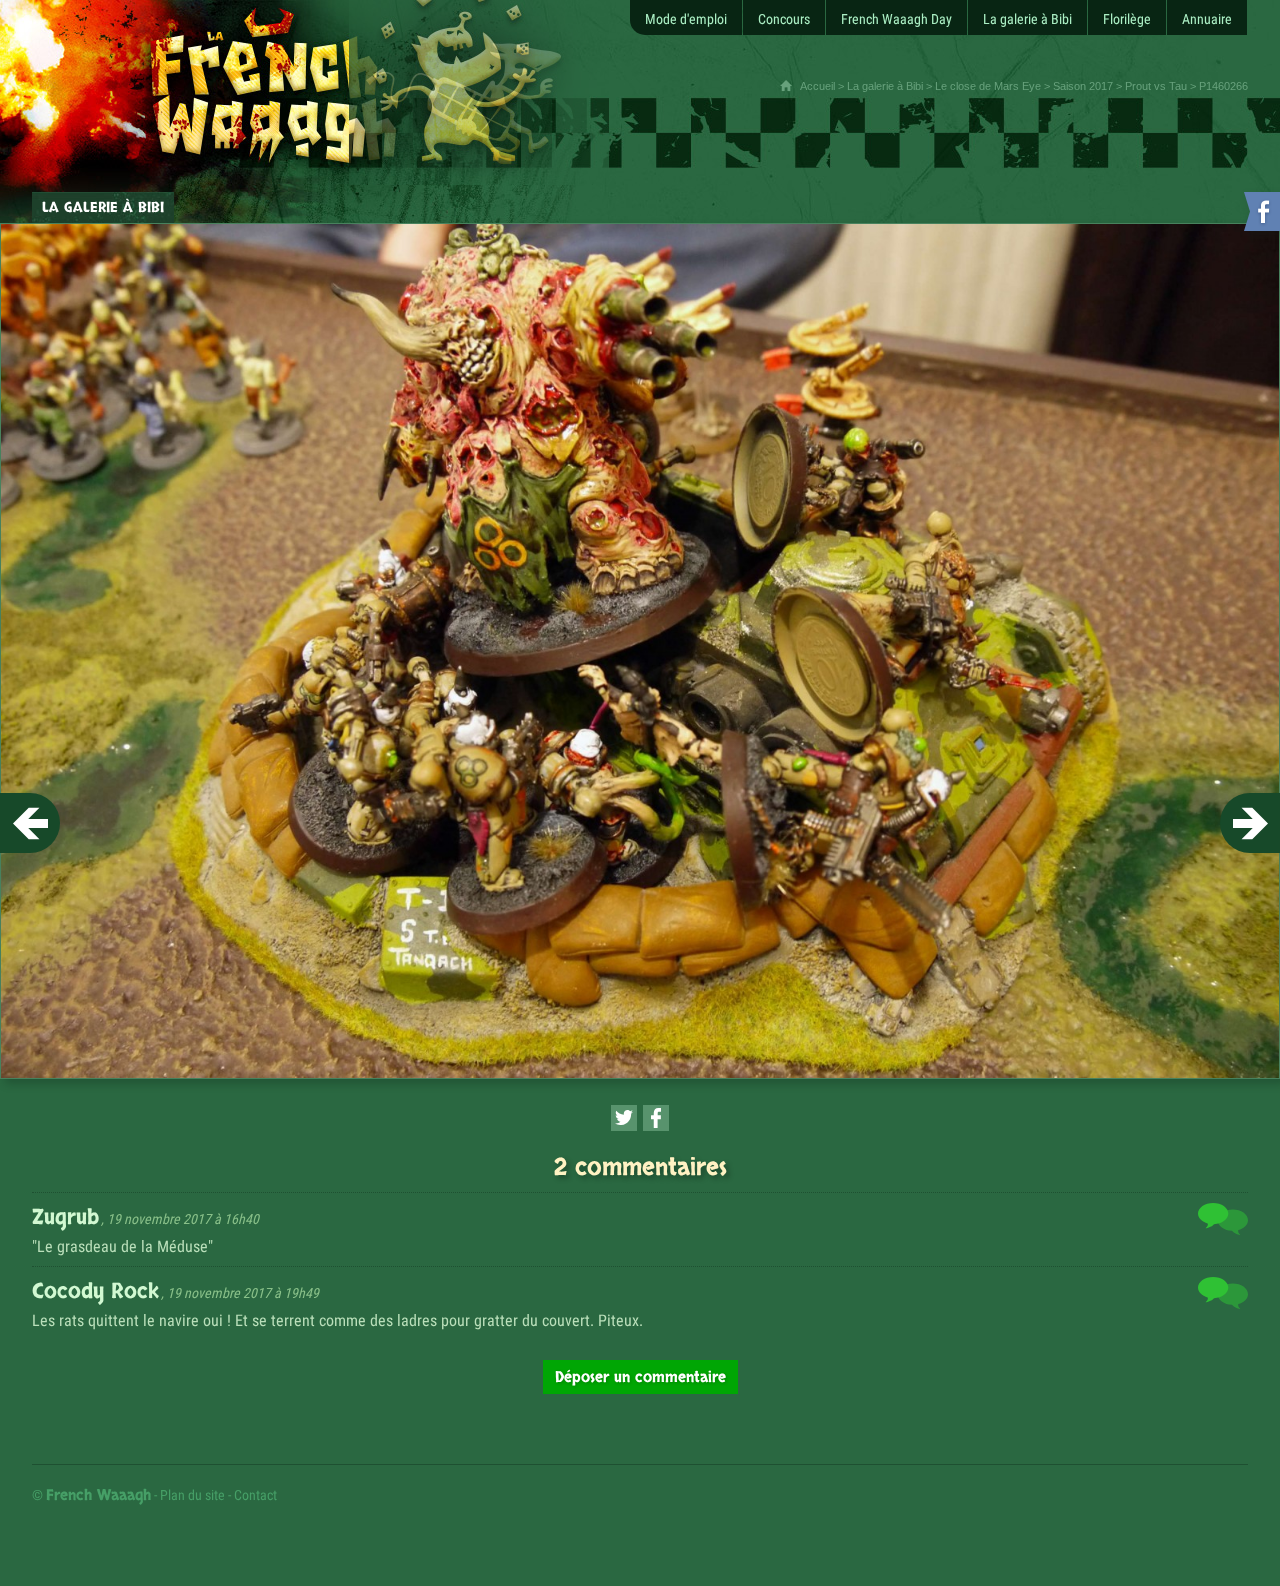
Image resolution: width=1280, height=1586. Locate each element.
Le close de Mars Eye (988, 86)
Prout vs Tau (1156, 86)
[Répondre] (1223, 1223)
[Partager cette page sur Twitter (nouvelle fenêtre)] (624, 1118)
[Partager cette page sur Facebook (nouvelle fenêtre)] (656, 1118)
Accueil (817, 86)
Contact (255, 1495)
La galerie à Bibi (885, 86)
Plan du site (192, 1495)
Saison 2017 (1083, 86)
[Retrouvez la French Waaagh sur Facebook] (1260, 215)
